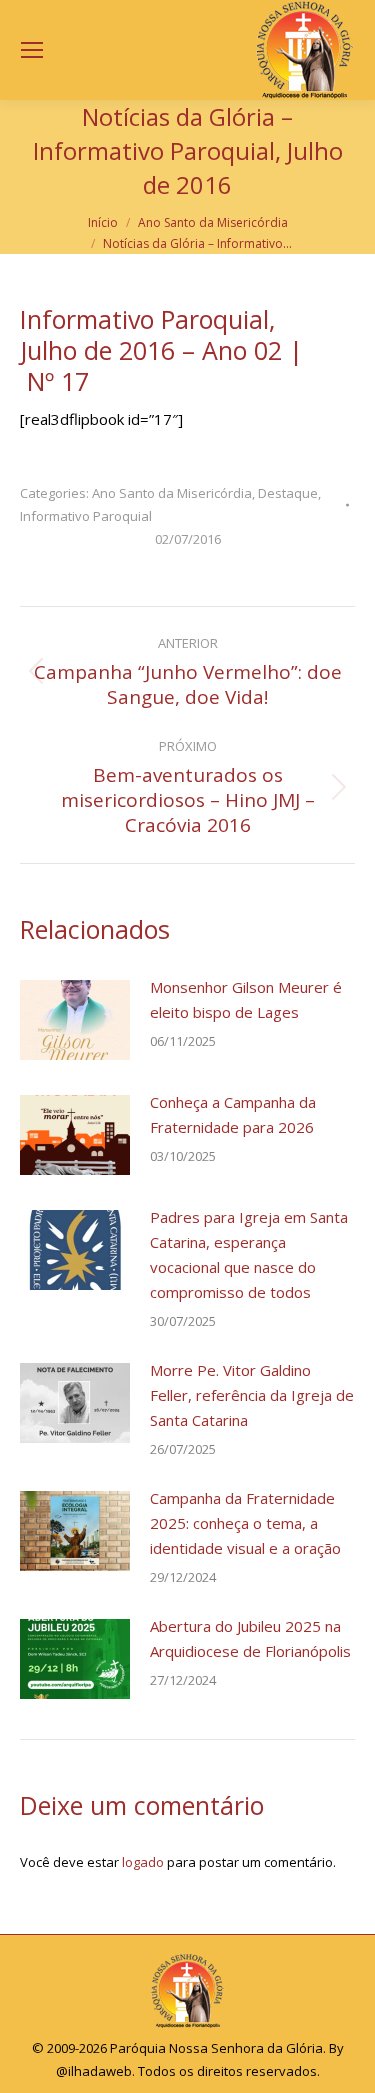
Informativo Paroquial (86, 516)
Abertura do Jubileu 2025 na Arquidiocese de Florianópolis (250, 1638)
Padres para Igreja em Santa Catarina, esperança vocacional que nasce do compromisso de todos (249, 1254)
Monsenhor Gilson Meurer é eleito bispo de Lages (246, 999)
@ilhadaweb (94, 2071)
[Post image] (75, 1020)
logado (143, 1862)
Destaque (288, 493)
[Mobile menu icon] (32, 50)
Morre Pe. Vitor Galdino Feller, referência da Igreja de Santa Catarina (252, 1395)
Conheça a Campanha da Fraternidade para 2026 (233, 1114)
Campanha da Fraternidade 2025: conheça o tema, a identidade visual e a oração (245, 1523)
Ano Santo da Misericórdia (172, 493)
